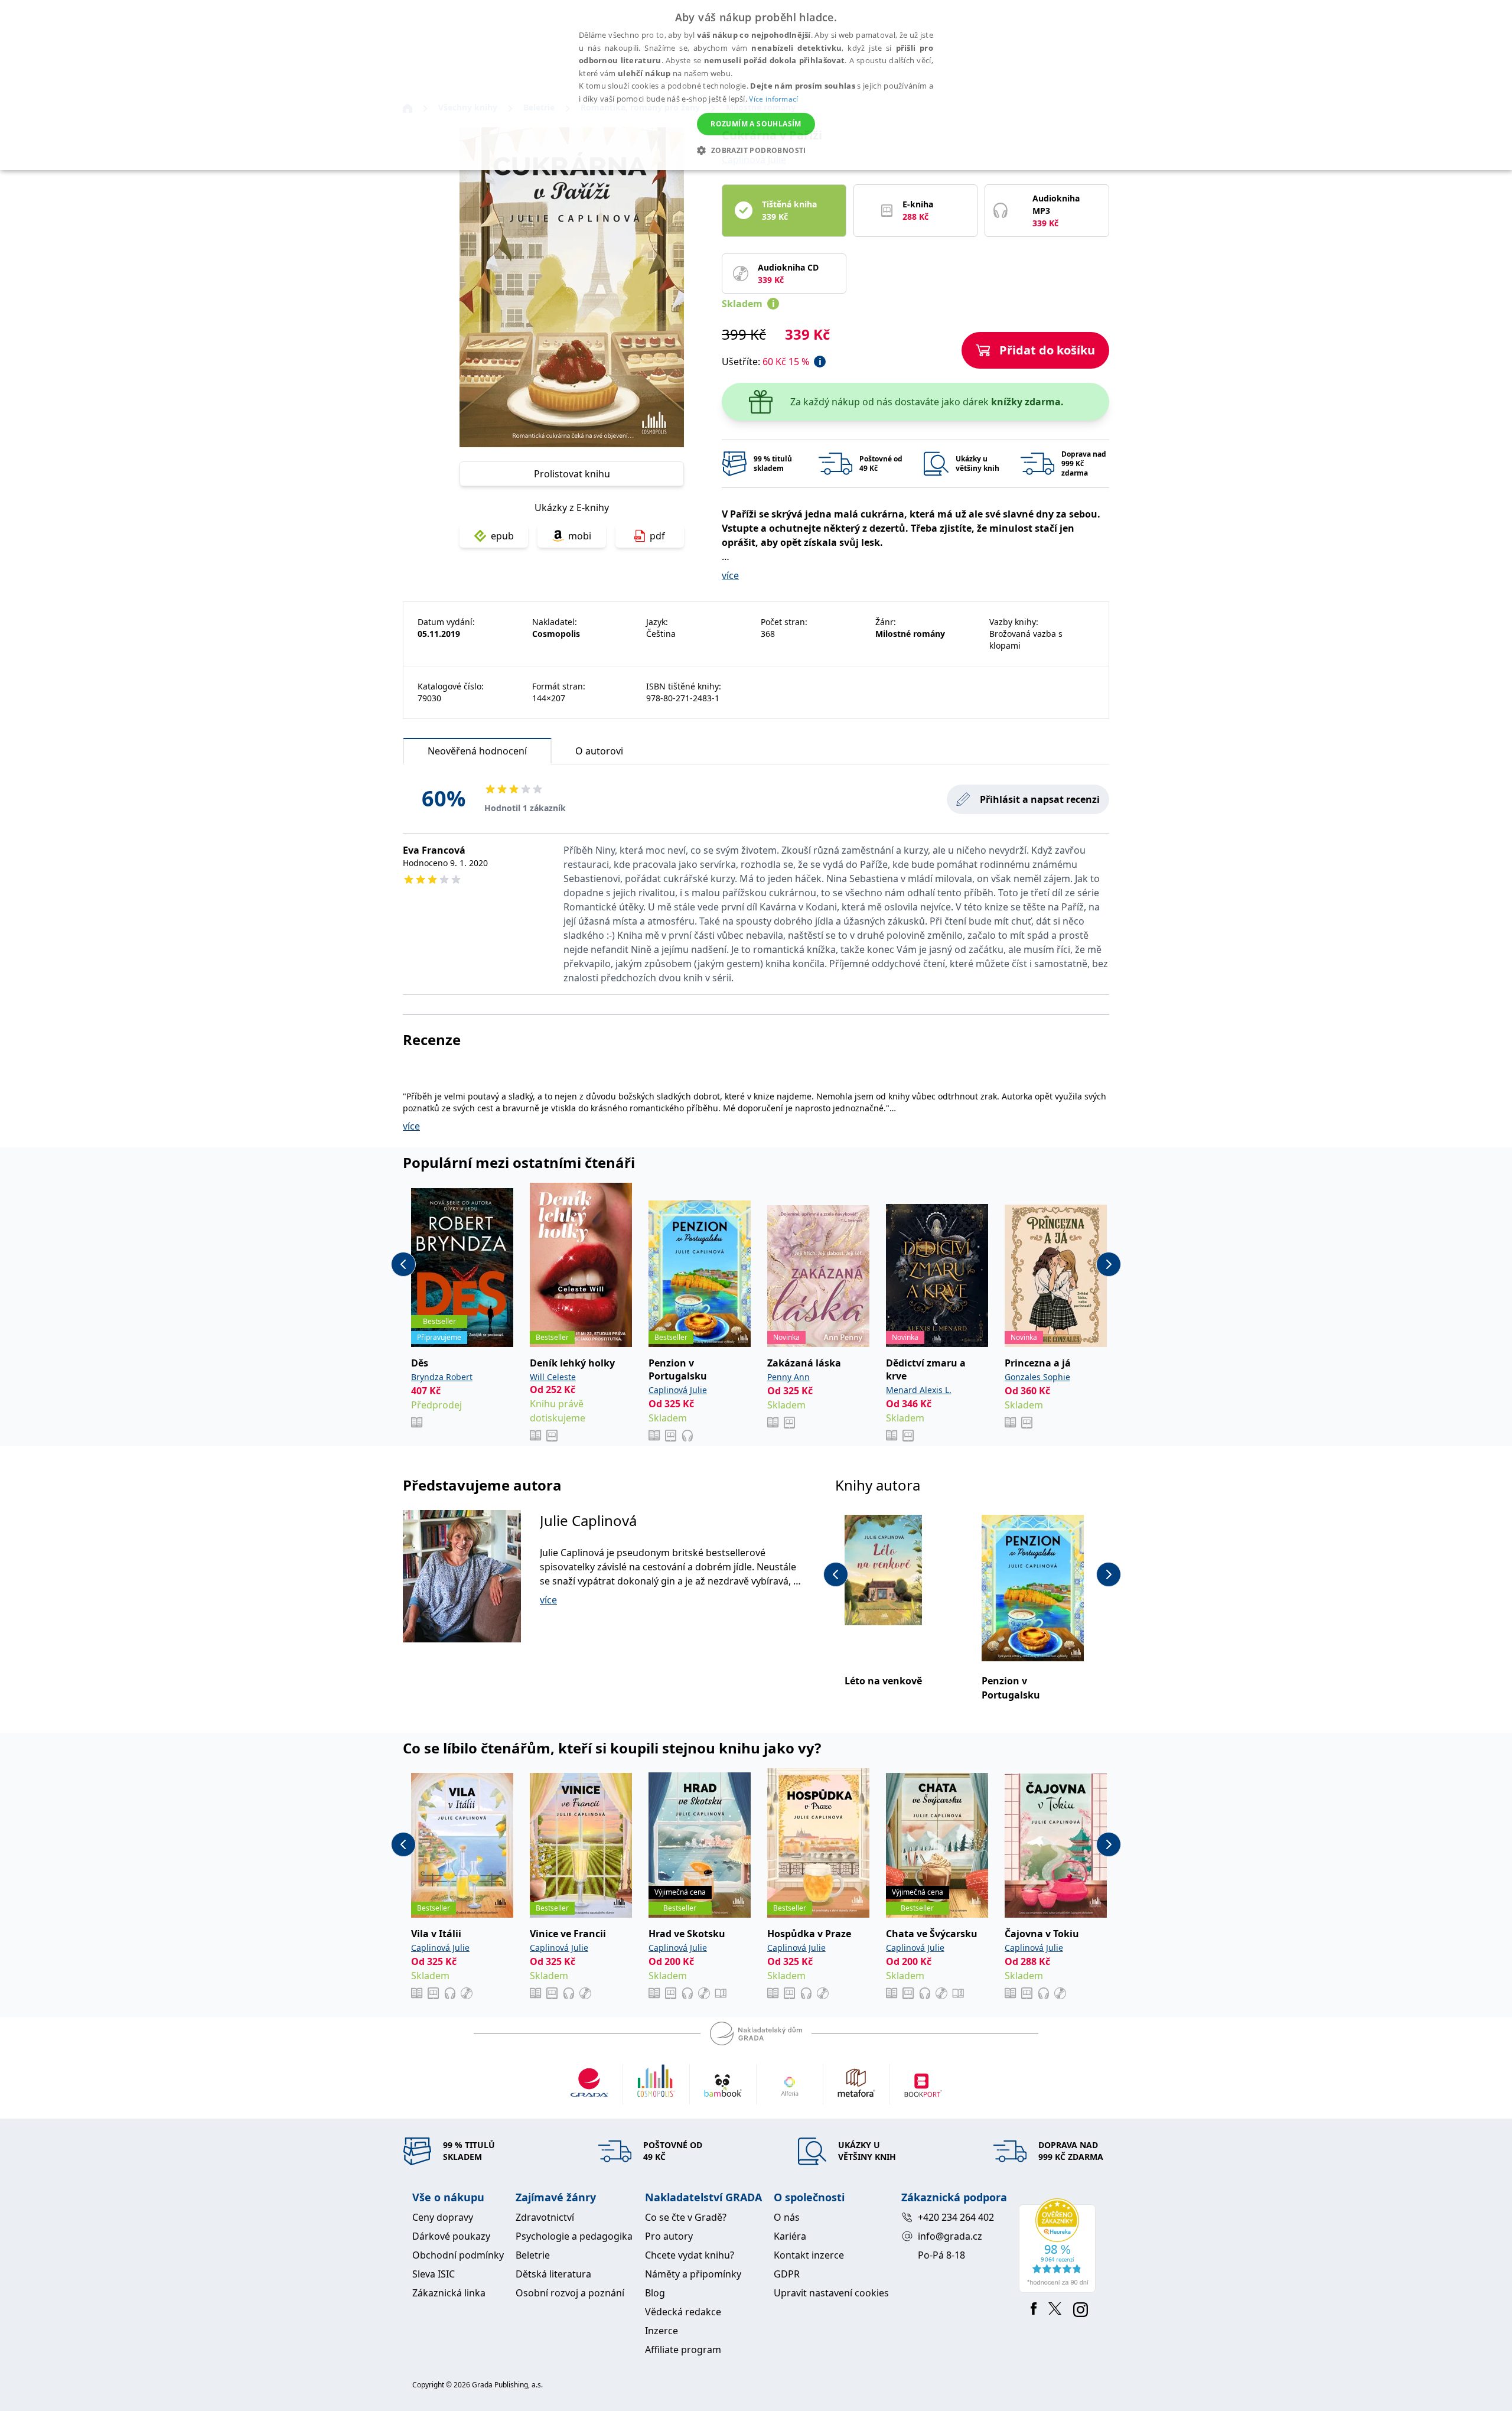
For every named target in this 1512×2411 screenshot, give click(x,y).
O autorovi (599, 751)
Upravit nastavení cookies (831, 2293)
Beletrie (533, 2255)
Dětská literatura (553, 2274)
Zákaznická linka (449, 2293)
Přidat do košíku (1047, 350)
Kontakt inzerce (809, 2255)
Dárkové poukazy (451, 2236)
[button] (756, 150)
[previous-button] (403, 1264)
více (730, 575)
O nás (787, 2217)
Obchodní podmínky (458, 2255)
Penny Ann (788, 1377)
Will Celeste (553, 1377)
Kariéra (790, 2236)
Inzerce (661, 2331)
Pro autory (669, 2236)
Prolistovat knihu (572, 474)
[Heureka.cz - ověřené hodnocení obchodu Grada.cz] (1059, 2246)
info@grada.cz (950, 2236)
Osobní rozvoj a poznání (570, 2293)
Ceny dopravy (443, 2217)
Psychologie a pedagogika (574, 2236)
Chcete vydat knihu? (690, 2255)
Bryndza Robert (442, 1377)
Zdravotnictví (545, 2217)
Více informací (773, 99)
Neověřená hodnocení (477, 751)
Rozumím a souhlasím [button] (756, 124)
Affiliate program (683, 2350)
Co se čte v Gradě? (686, 2217)
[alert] (756, 85)
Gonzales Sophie (1037, 1377)
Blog (655, 2293)
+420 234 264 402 (956, 2217)
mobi (580, 536)
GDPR (787, 2274)
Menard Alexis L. (919, 1390)
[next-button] (1109, 1264)
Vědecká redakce (683, 2312)
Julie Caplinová (588, 1520)
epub (502, 536)
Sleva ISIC (434, 2274)
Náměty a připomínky (693, 2274)
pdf (657, 536)
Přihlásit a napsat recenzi (1040, 799)
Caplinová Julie (678, 1390)
